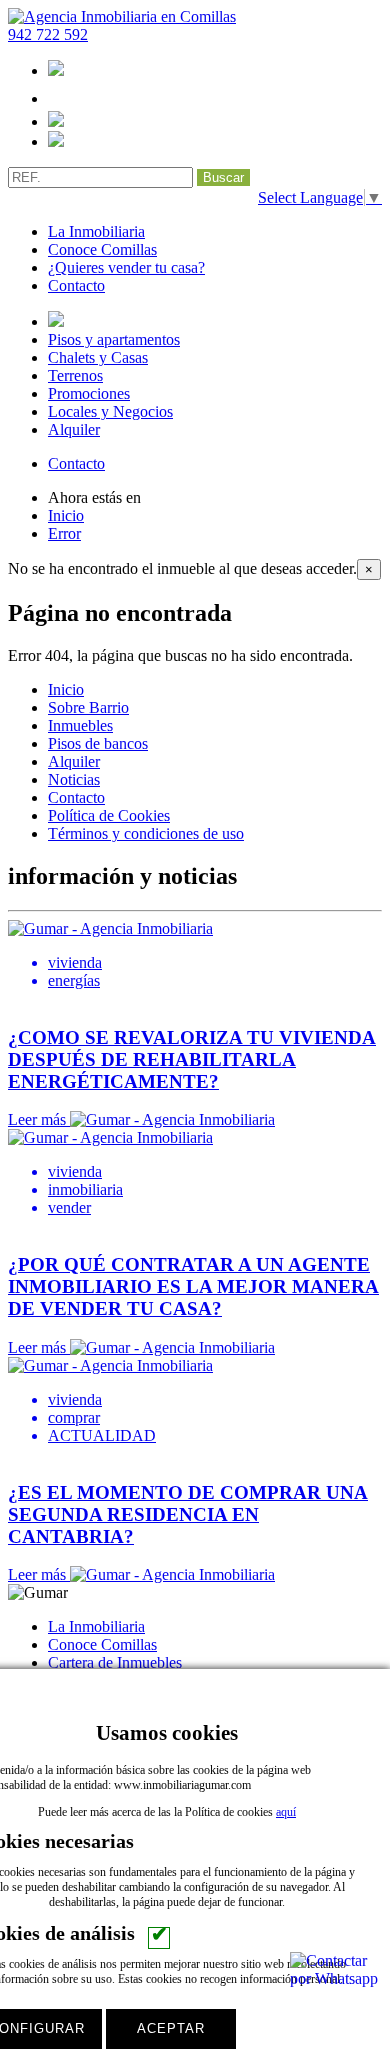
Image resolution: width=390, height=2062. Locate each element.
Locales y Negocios (110, 411)
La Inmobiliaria (96, 231)
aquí (286, 1812)
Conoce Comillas (102, 249)
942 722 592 (48, 34)
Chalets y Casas (98, 357)
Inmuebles (80, 725)
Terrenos (75, 375)
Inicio (66, 515)
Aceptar (171, 2028)
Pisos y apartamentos (114, 339)
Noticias (74, 779)
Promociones (89, 393)
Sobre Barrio (88, 707)
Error (64, 533)
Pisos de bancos (98, 743)
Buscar (223, 177)
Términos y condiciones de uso (146, 833)
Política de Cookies (109, 815)
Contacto (76, 285)
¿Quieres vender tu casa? (126, 267)
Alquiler (74, 429)
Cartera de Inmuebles (115, 1662)
